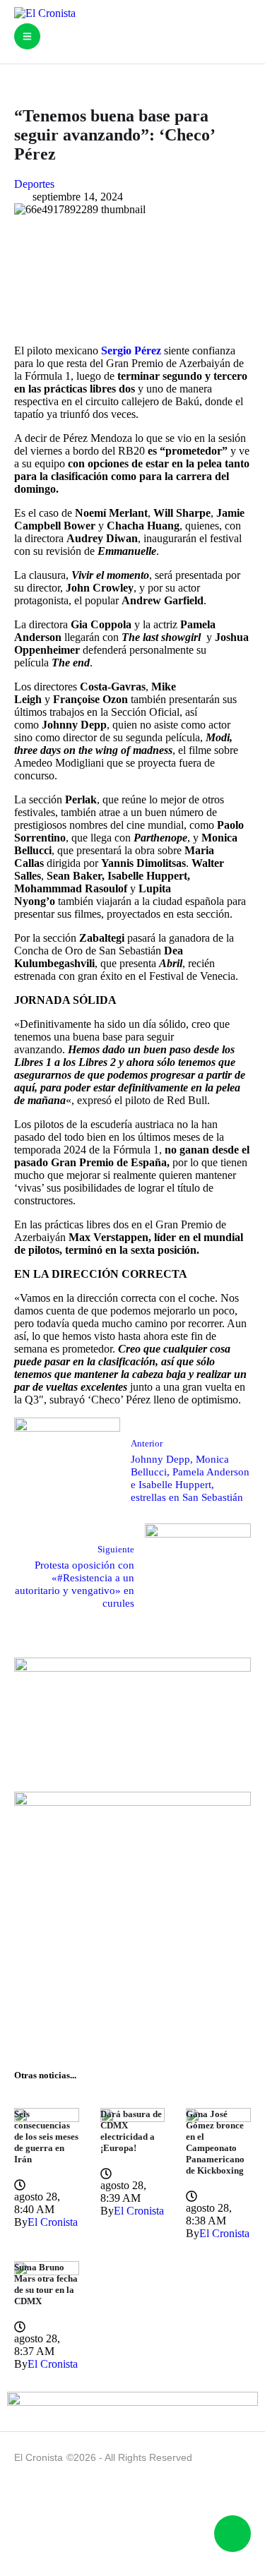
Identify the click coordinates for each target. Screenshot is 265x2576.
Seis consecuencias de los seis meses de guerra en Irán (46, 2137)
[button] (27, 36)
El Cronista (39, 2457)
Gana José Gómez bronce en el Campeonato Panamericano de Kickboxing (215, 2142)
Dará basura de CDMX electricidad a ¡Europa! (131, 2131)
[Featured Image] (47, 2118)
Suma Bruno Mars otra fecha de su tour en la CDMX (46, 2284)
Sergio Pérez (131, 351)
